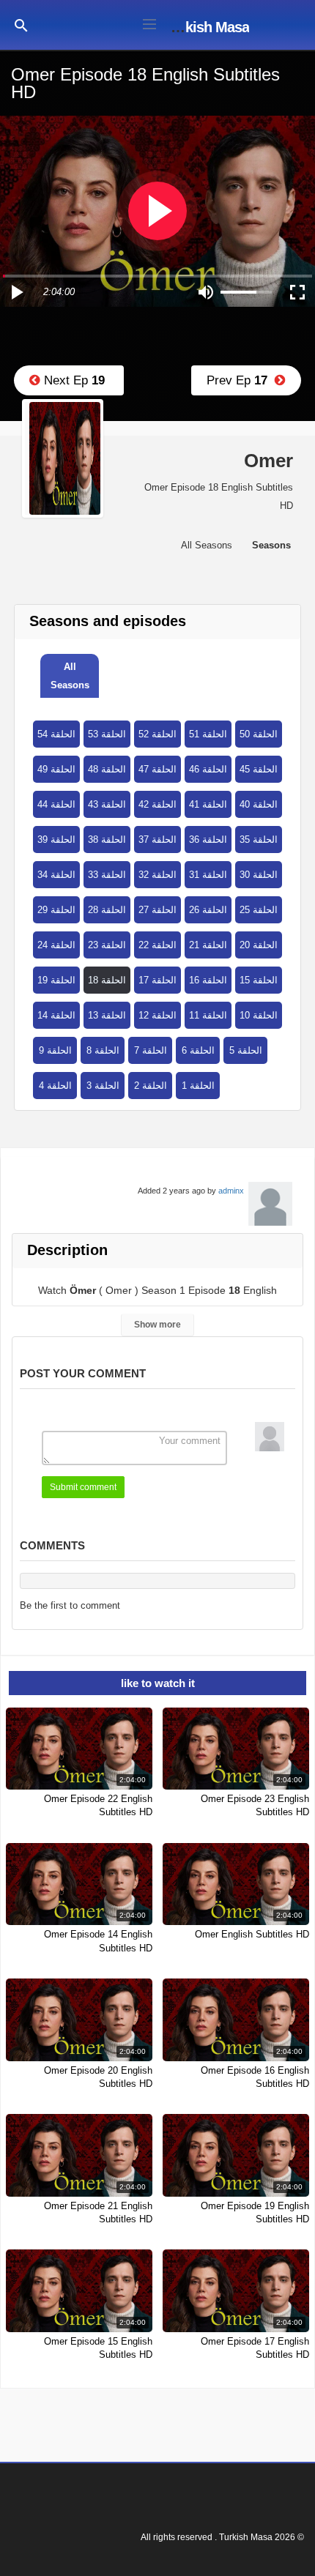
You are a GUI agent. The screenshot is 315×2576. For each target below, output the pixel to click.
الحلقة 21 (208, 945)
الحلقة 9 (55, 1050)
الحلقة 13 (107, 1015)
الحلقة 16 (208, 980)
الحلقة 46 (208, 769)
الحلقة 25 (259, 910)
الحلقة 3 (103, 1086)
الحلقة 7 (151, 1050)
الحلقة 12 (157, 1015)
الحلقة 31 (208, 875)
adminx (231, 1191)
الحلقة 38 (107, 840)
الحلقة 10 (259, 1015)
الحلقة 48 (107, 769)
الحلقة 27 (157, 910)
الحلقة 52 (157, 734)
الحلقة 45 (259, 769)
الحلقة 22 (157, 945)
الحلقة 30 (259, 875)
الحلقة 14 (56, 1015)
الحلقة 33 (107, 875)
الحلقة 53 (107, 734)
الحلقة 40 (259, 804)
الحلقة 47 (157, 769)
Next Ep (73, 380)
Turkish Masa (207, 27)
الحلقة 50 (259, 734)
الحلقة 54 (56, 734)
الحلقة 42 (157, 804)
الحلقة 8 (103, 1050)
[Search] (21, 25)
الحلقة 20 (259, 945)
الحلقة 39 (56, 840)
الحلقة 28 (107, 910)
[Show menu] (149, 23)
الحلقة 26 (208, 910)
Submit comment (83, 1487)
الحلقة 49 (56, 769)
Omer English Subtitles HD (252, 1934)
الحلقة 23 (107, 945)
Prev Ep (241, 380)
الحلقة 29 (56, 910)
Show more (157, 1325)
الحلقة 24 (56, 945)
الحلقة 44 (56, 804)
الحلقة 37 (157, 840)
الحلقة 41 (208, 804)
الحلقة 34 (56, 875)
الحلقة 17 (157, 980)
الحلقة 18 (107, 980)
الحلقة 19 (56, 980)
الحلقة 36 (208, 840)
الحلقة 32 (157, 875)
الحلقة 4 (55, 1086)
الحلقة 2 (151, 1086)
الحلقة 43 (107, 804)
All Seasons (70, 676)
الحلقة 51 (208, 734)
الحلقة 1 (198, 1086)
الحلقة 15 (259, 980)
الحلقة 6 (198, 1050)
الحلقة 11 (208, 1015)
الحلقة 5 (246, 1050)
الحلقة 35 (259, 840)
